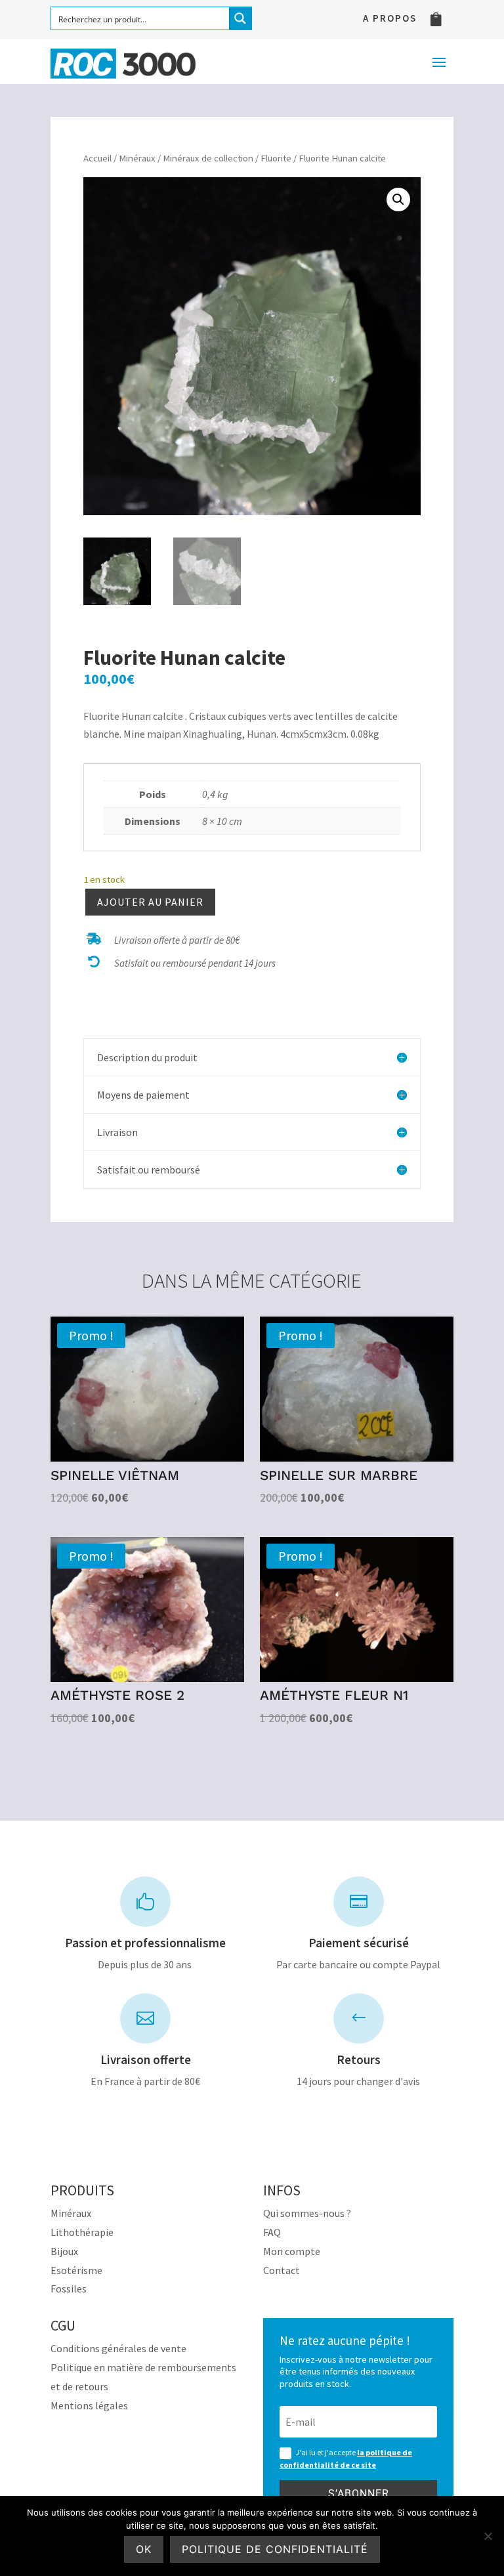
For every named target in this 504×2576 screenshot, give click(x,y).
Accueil (97, 158)
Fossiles (69, 2289)
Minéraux (137, 158)
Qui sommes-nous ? (307, 2213)
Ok (144, 2549)
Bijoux (64, 2251)
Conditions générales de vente (118, 2348)
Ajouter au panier (150, 902)
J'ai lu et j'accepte (346, 2459)
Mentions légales (89, 2405)
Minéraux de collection (208, 158)
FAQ (272, 2232)
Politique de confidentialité (275, 2549)
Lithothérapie (82, 2232)
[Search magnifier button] (240, 18)
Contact (282, 2270)
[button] (398, 200)
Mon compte (292, 2251)
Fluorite (276, 158)
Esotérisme (76, 2270)
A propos (390, 19)
